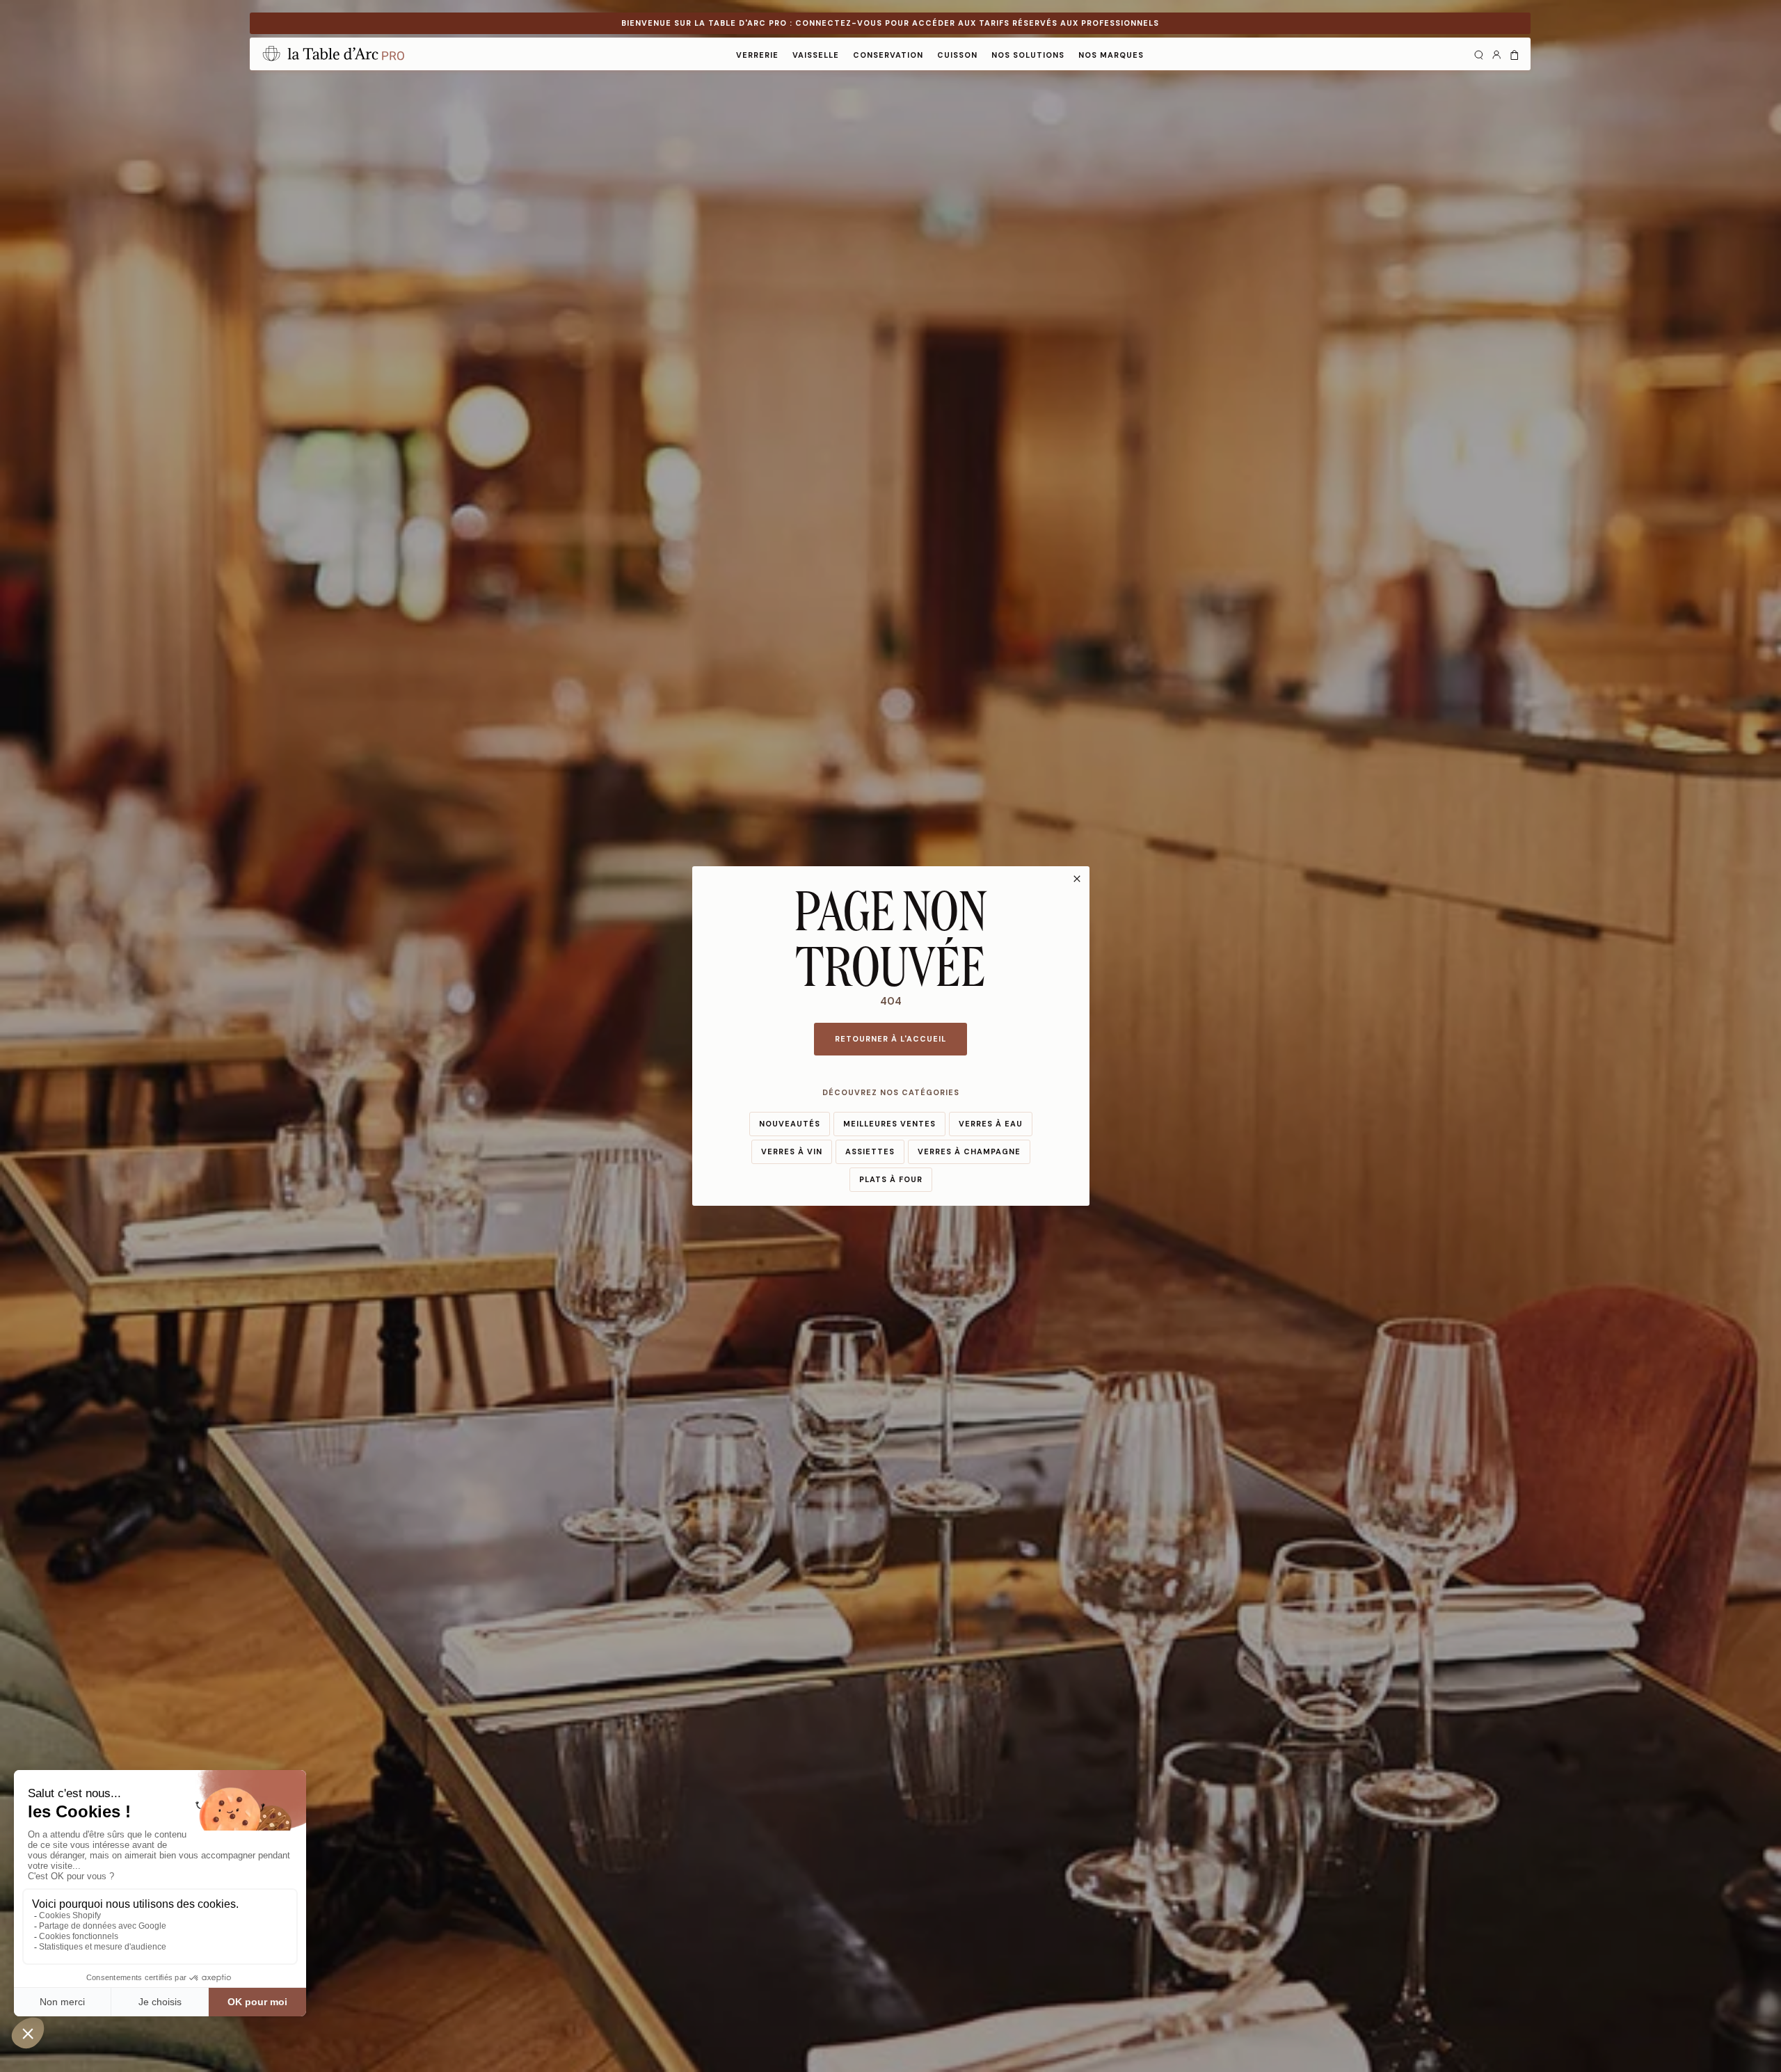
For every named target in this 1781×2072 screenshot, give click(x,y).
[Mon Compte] (1496, 54)
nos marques (1111, 55)
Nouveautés (790, 1124)
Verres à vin (792, 1151)
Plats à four (891, 1179)
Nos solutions (1028, 55)
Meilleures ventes (889, 1124)
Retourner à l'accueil (890, 1039)
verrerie (757, 55)
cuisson (957, 55)
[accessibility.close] (1077, 879)
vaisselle (816, 55)
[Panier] (1515, 54)
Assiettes (870, 1151)
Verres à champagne (969, 1151)
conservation (888, 55)
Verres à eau (991, 1124)
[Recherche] (1478, 54)
